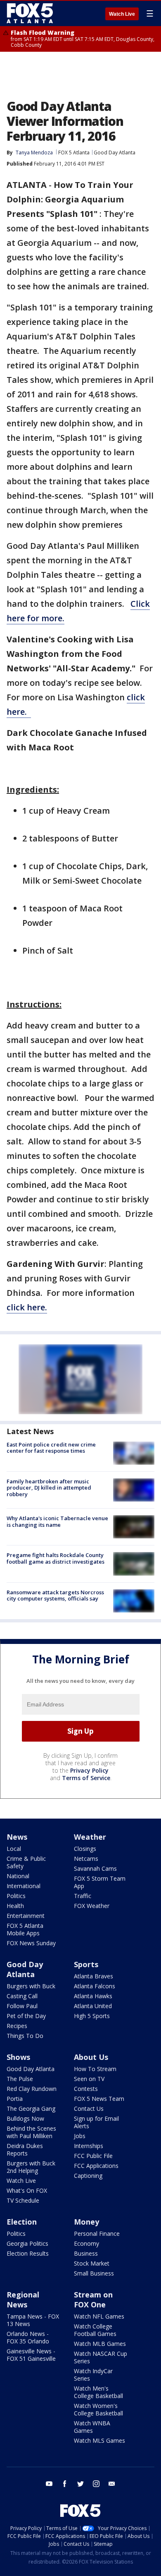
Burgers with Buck (31, 1986)
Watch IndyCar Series (93, 2375)
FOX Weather (92, 1906)
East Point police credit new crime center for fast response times (51, 1448)
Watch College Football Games (95, 2330)
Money (86, 2222)
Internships (89, 2146)
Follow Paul (22, 2006)
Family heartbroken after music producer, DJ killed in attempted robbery (49, 1488)
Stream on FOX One (93, 2300)
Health (15, 1906)
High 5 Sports (92, 2016)
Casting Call (22, 1996)
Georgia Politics (27, 2243)
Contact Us (89, 2109)
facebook (65, 2484)
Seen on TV (89, 2079)
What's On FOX (27, 2190)
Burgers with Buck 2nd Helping (31, 2167)
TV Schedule (23, 2200)
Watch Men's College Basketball (98, 2392)
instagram (96, 2484)
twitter (80, 2484)
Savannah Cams (95, 1868)
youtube (49, 2484)
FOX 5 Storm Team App (100, 1882)
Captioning (88, 2176)
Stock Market (92, 2263)
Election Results (28, 2253)
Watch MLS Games (99, 2440)
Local (14, 1849)
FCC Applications (96, 2166)
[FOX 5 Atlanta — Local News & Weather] (31, 13)
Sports (86, 1964)
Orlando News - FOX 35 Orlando (28, 2337)
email (112, 2484)
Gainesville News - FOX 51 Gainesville (31, 2355)
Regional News (23, 2300)
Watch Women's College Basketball (98, 2409)
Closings (85, 1849)
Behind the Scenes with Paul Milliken (31, 2132)
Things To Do (25, 2036)
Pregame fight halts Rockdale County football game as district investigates (56, 1558)
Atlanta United (93, 2006)
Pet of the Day (26, 2016)
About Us (91, 2057)
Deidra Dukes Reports (25, 2149)
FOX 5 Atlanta (74, 153)
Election (22, 2222)
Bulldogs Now (25, 2118)
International (24, 1886)
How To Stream (95, 2069)
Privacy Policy (89, 1770)
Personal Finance (97, 2234)
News (17, 1837)
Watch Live (122, 14)
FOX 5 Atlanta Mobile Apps (25, 1929)
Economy (86, 2243)
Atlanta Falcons (95, 1986)
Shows (18, 2057)
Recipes (17, 2026)
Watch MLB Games (100, 2344)
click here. (27, 1307)
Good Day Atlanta (115, 153)
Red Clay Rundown (32, 2089)
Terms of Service (86, 1778)
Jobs (80, 2136)
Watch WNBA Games (92, 2427)
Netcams (86, 1859)
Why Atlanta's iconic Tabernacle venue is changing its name (57, 1521)
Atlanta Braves (94, 1976)
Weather (90, 1837)
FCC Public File (93, 2156)
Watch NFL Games (99, 2316)
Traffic (83, 1896)
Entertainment (26, 1916)
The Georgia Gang (31, 2109)
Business (86, 2253)
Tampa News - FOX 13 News (33, 2320)
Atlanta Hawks (93, 1996)
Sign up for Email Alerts (96, 2122)
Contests (86, 2089)
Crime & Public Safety (26, 1862)
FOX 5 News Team (99, 2099)
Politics (16, 1896)
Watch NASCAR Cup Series (101, 2357)
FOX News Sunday (31, 1943)
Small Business (94, 2273)
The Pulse (20, 2079)
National (18, 1876)
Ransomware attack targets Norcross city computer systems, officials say (55, 1596)
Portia (15, 2099)
